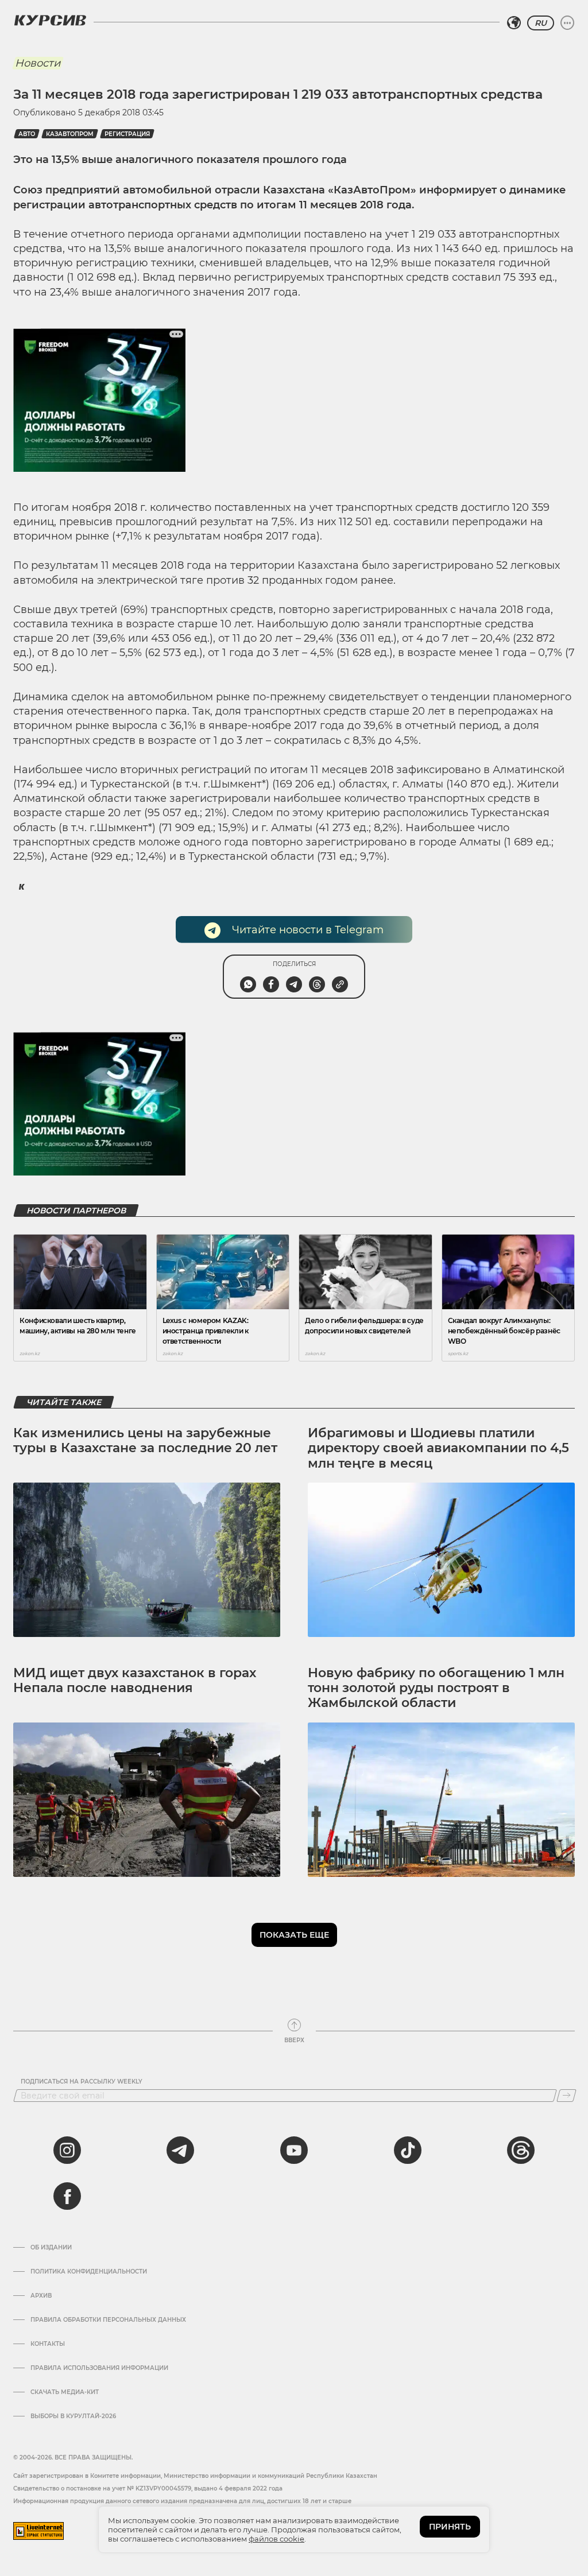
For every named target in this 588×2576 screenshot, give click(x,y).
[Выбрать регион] (514, 23)
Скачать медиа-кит (65, 2392)
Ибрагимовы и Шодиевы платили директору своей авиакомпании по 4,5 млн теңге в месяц (438, 1448)
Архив (41, 2296)
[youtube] (294, 2150)
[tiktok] (408, 2150)
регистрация (127, 134)
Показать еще (294, 1935)
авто (27, 134)
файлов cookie (276, 2539)
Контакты (48, 2344)
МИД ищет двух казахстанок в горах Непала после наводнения (135, 1680)
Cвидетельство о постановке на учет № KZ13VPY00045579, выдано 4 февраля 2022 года (148, 2488)
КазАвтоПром (70, 134)
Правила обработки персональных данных (108, 2320)
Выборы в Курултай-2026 (73, 2416)
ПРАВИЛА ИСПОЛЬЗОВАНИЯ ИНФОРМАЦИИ (99, 2368)
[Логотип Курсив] (50, 20)
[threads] (521, 2150)
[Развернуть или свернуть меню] (567, 23)
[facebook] (67, 2196)
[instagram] (67, 2150)
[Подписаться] (566, 2096)
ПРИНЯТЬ (450, 2527)
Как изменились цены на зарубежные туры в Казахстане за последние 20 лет (145, 1440)
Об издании (51, 2248)
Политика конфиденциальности (89, 2272)
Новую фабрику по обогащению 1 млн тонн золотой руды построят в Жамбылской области (436, 1688)
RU (541, 23)
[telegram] (180, 2150)
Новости (38, 63)
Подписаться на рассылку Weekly (82, 2082)
